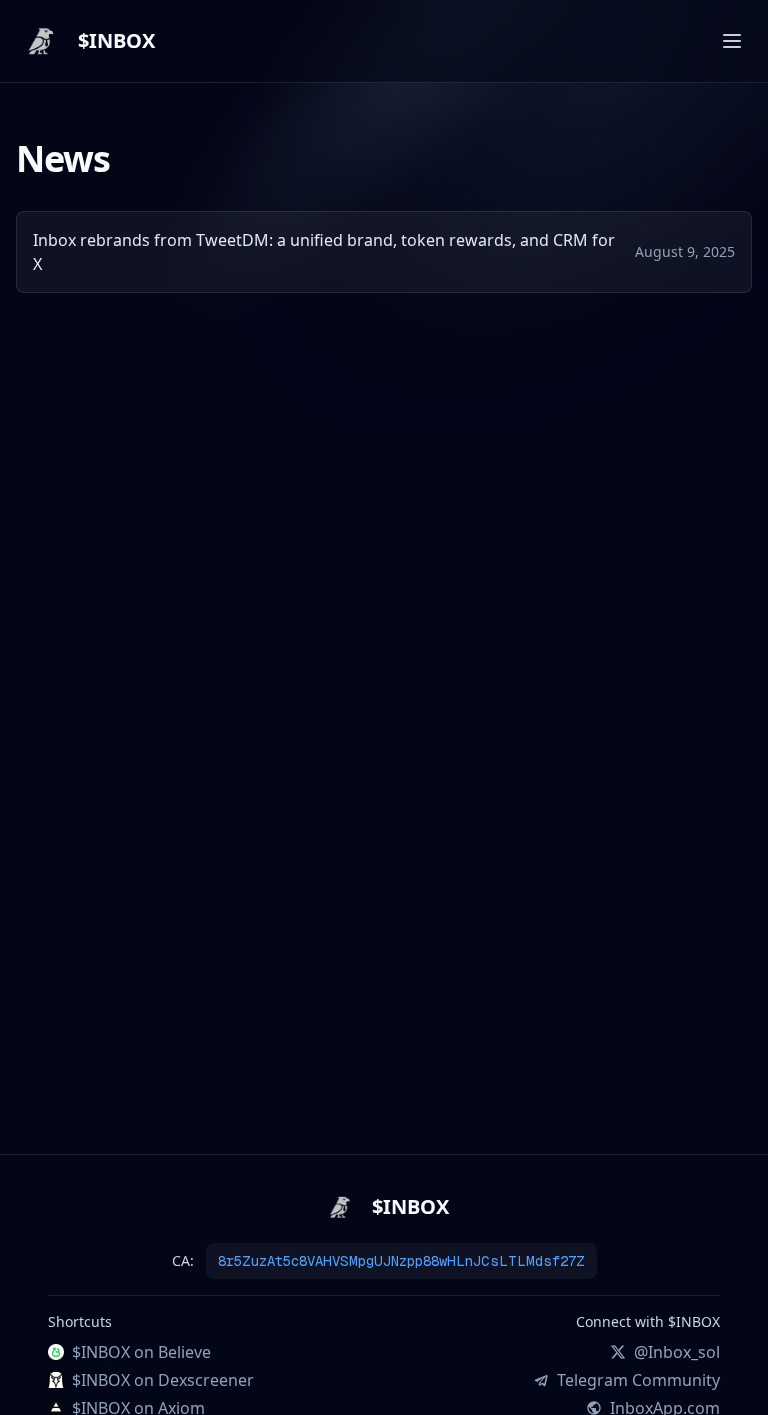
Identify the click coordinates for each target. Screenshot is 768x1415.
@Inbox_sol (677, 1352)
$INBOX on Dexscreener (163, 1380)
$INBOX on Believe (141, 1352)
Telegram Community (638, 1380)
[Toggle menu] (732, 41)
